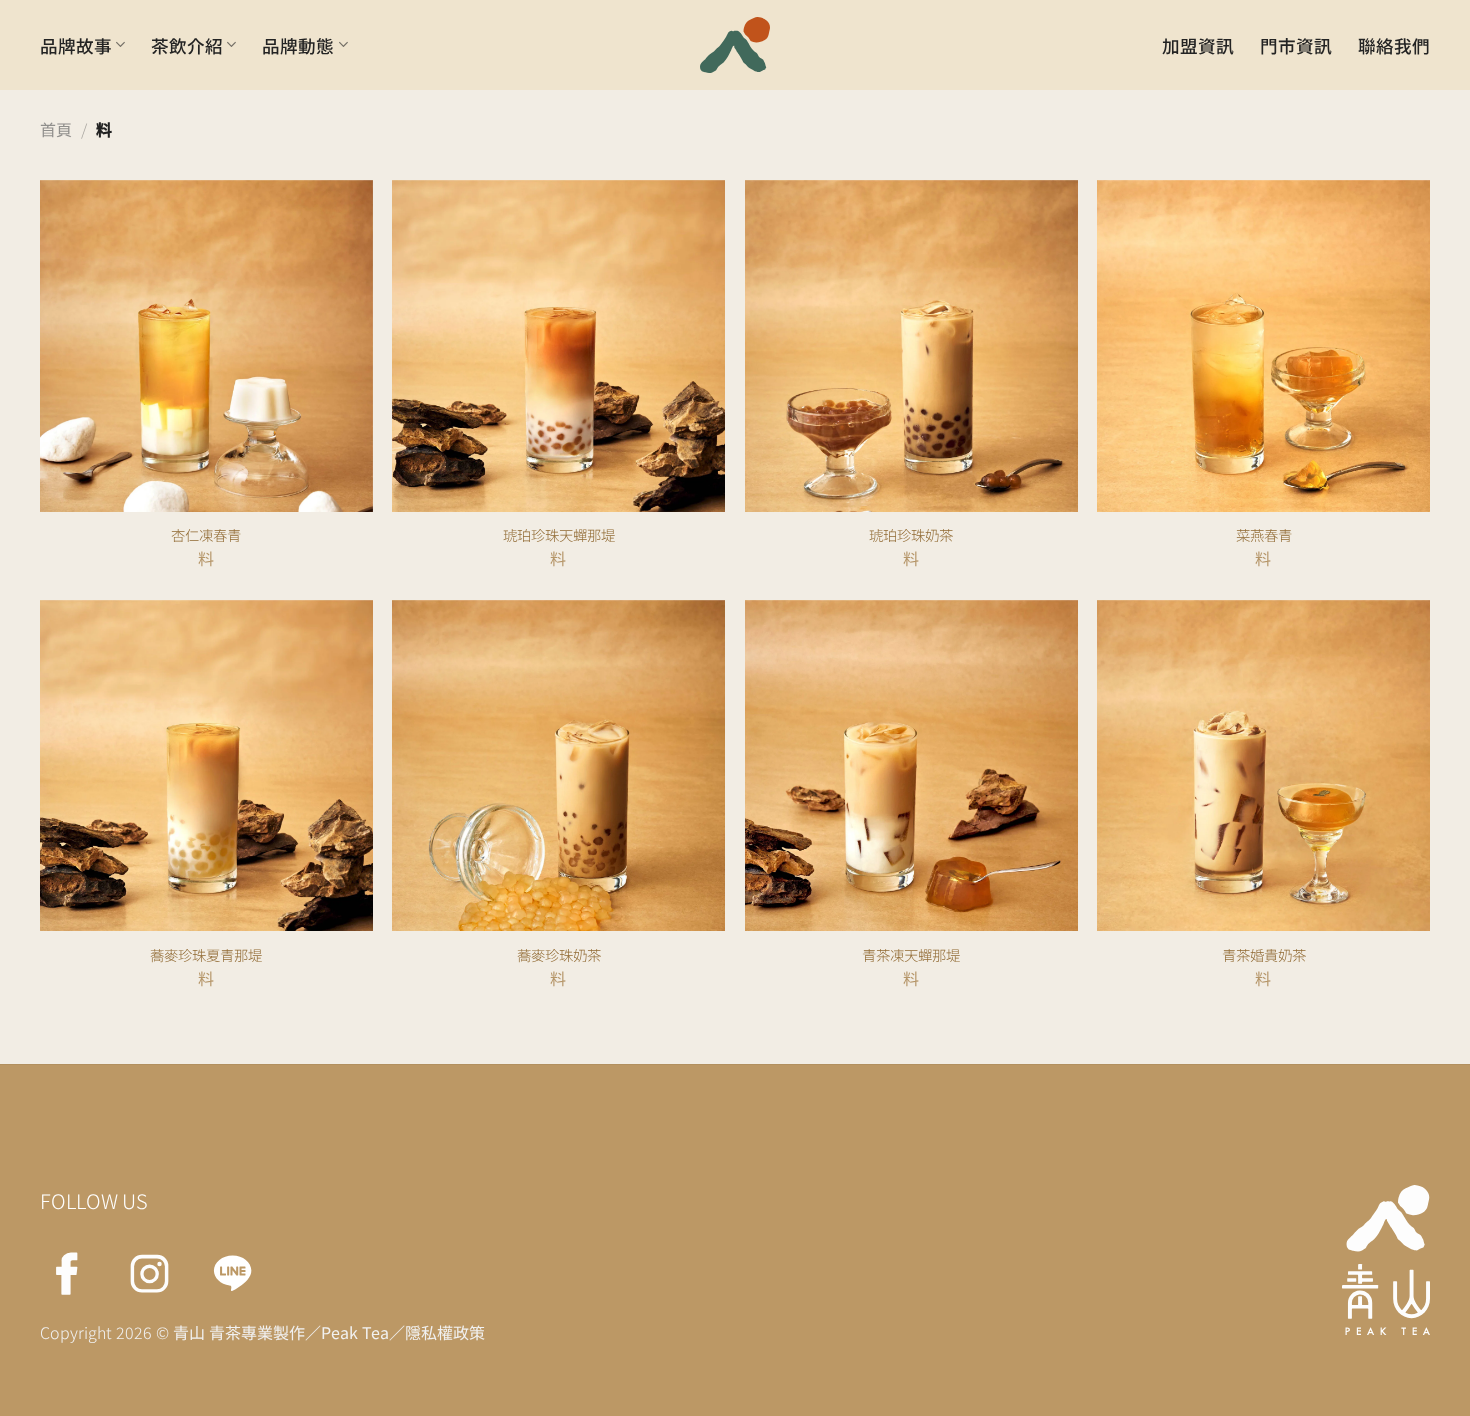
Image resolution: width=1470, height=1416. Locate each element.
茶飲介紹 (187, 45)
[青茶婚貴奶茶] (1263, 808)
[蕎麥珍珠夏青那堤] (206, 808)
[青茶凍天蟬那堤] (911, 808)
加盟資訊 (1198, 45)
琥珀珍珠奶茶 (911, 535)
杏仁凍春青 (206, 535)
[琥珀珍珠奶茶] (911, 388)
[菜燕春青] (1263, 388)
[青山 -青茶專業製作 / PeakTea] (735, 45)
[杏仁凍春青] (206, 388)
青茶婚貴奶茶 (1264, 955)
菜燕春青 (1264, 535)
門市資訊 (1296, 45)
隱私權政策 (445, 1332)
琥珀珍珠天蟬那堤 (559, 535)
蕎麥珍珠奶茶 (559, 955)
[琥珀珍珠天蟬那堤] (558, 388)
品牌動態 (298, 45)
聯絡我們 (1394, 45)
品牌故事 (76, 45)
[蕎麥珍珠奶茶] (558, 808)
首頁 (56, 129)
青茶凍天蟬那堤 (911, 955)
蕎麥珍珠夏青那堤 (206, 955)
